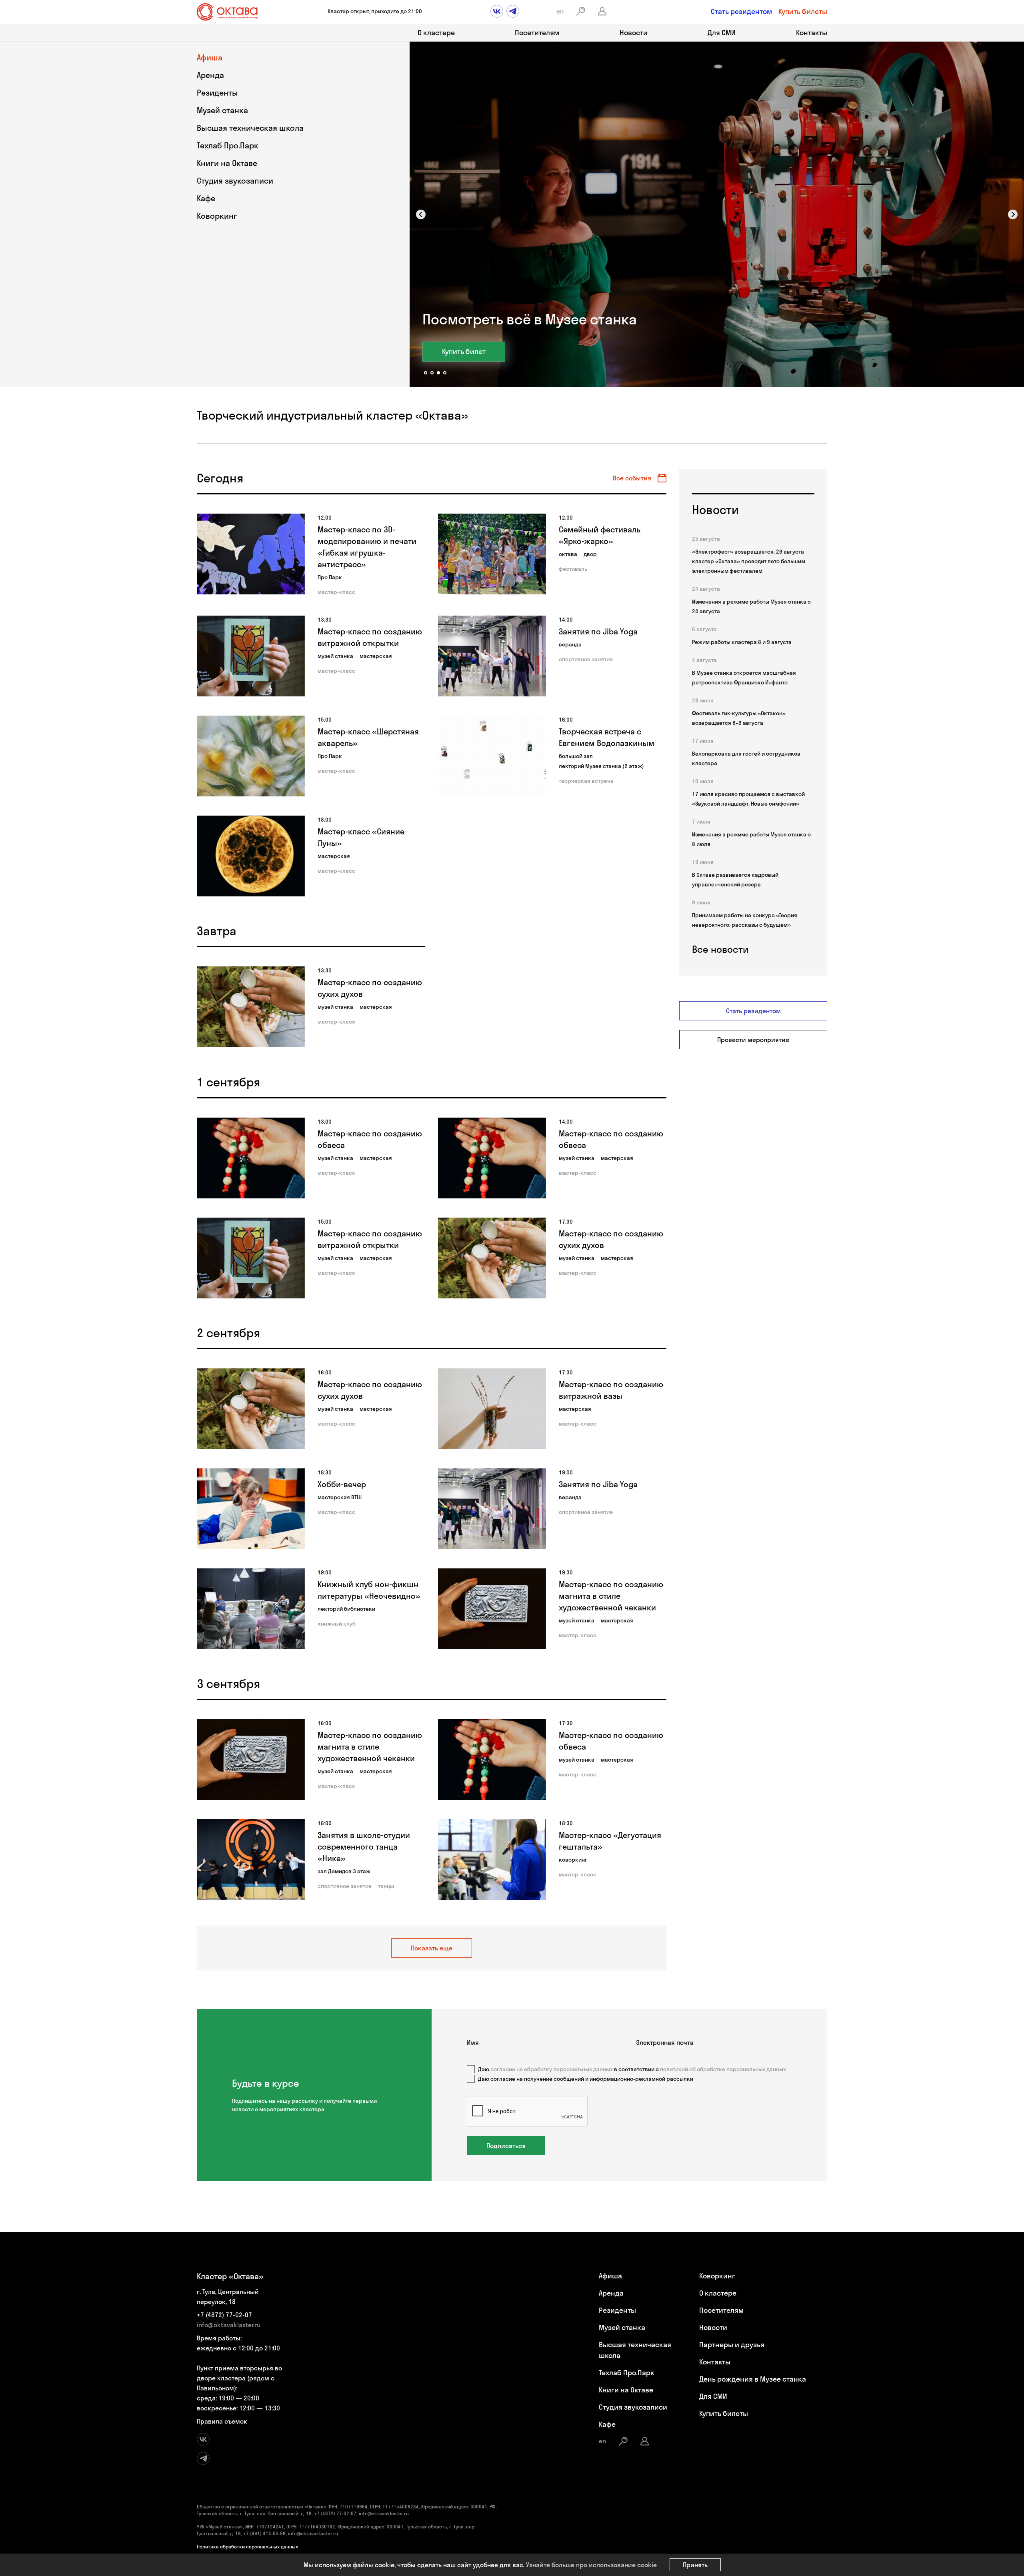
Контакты (812, 33)
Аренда (210, 75)
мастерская (376, 656)
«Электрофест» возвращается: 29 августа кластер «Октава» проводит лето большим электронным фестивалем (749, 561)
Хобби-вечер (342, 1484)
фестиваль (573, 569)
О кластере (436, 33)
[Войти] (602, 11)
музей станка (335, 656)
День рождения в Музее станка (753, 2379)
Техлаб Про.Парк (228, 145)
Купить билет (464, 351)
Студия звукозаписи (235, 181)
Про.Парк (330, 577)
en (560, 11)
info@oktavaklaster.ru (229, 2325)
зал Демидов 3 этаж (344, 1871)
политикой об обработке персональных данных (723, 2069)
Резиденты (217, 93)
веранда (570, 644)
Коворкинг (217, 216)
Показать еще (432, 1948)
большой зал (576, 756)
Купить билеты (803, 11)
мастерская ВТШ (340, 1497)
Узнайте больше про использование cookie (591, 2565)
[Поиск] (581, 11)
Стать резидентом (741, 11)
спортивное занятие (586, 659)
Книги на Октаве (227, 163)
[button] (421, 214)
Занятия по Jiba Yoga (598, 631)
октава (568, 554)
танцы (386, 1886)
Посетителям (537, 33)
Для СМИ (722, 33)
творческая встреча (586, 781)
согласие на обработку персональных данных (552, 2069)
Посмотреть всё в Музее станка (530, 319)
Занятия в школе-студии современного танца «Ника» (364, 1847)
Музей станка (222, 110)
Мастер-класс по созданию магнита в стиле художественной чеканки (611, 1596)
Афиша (210, 57)
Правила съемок (222, 2421)
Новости (634, 33)
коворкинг (573, 1860)
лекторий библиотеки (346, 1609)
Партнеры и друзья (732, 2345)
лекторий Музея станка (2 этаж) (601, 766)
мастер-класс (336, 592)
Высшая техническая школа (250, 128)
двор (590, 554)
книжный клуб (337, 1624)
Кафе (206, 198)
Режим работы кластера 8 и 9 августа (742, 642)
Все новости (720, 949)
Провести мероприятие (753, 1040)
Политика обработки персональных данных (247, 2547)
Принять (695, 2565)
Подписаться (506, 2146)
